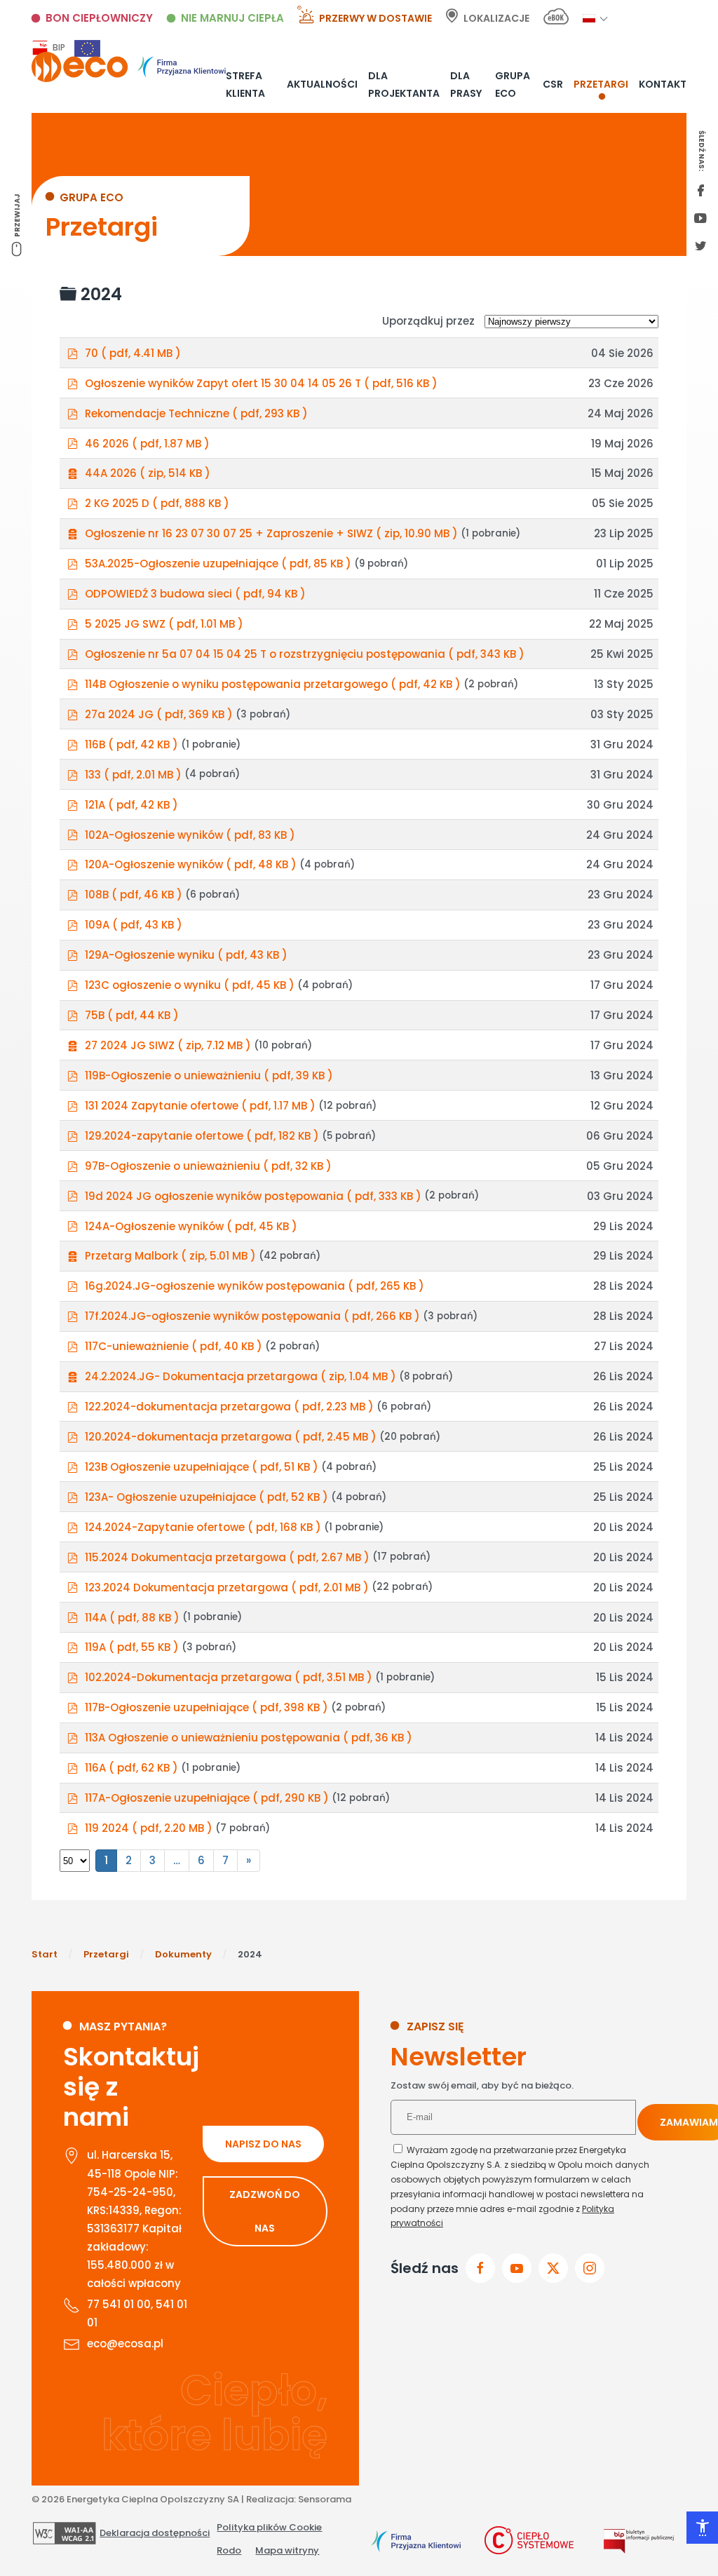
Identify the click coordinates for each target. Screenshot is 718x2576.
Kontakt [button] (663, 84)
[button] (589, 18)
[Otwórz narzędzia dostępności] (702, 2528)
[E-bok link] (556, 19)
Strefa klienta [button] (245, 84)
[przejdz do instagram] (590, 2268)
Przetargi (601, 84)
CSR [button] (553, 84)
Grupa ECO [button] (513, 84)
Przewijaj (17, 215)
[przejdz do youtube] (517, 2268)
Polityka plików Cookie (269, 2527)
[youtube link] (700, 220)
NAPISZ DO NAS (263, 2144)
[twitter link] (700, 247)
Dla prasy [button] (466, 84)
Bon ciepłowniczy (99, 18)
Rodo (229, 2550)
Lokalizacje (496, 18)
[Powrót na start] (129, 67)
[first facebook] (700, 191)
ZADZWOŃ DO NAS (265, 2211)
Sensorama (325, 2499)
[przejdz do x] (553, 2268)
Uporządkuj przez (428, 321)
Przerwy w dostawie (375, 18)
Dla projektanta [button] (404, 84)
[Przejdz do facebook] (480, 2268)
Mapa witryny (287, 2550)
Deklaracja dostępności (155, 2533)
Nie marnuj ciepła (232, 18)
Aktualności (322, 84)
